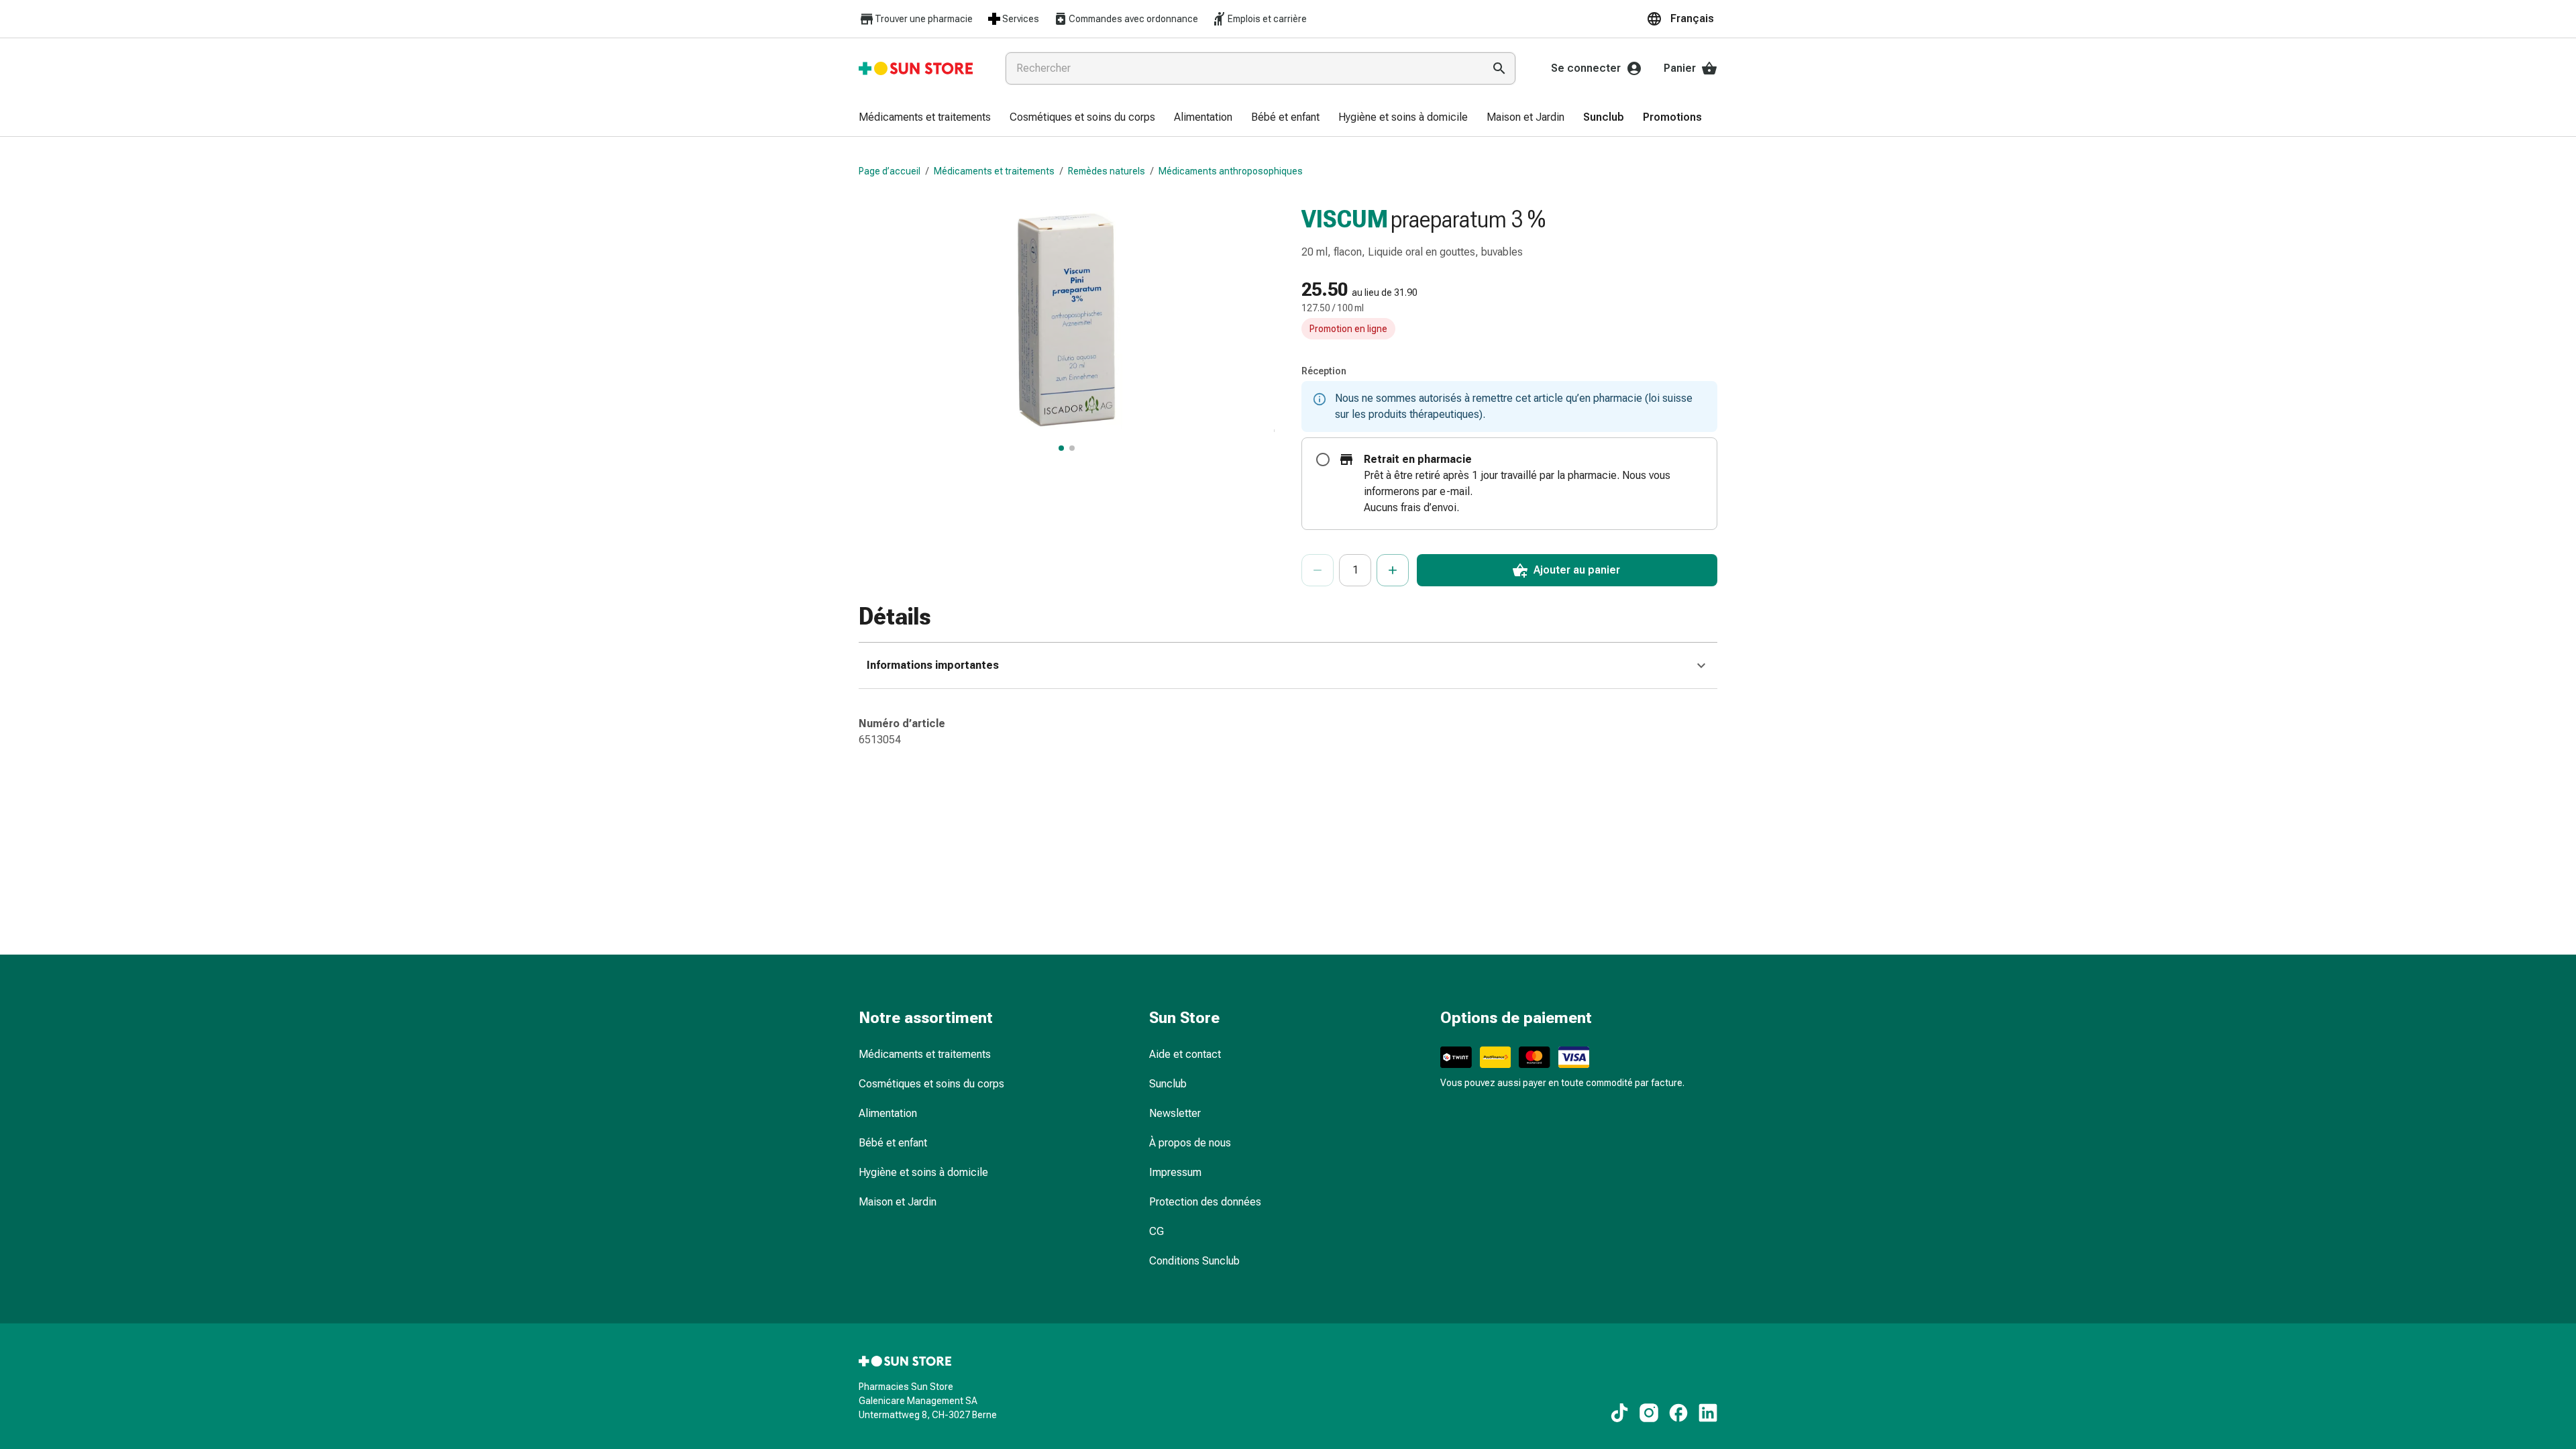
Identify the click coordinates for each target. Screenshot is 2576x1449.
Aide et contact (1185, 1054)
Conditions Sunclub (1194, 1261)
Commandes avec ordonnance (1133, 19)
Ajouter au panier (1577, 570)
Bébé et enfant (893, 1143)
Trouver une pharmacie (924, 19)
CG (1157, 1231)
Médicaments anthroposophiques (1231, 171)
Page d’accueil (890, 171)
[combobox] (1242, 68)
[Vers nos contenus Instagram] (1649, 1413)
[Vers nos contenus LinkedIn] (1708, 1413)
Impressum (1175, 1172)
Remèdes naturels (1107, 171)
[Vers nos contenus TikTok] (1619, 1413)
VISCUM (1345, 219)
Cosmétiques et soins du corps (931, 1084)
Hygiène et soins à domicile (923, 1172)
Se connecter (1586, 68)
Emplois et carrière (1267, 19)
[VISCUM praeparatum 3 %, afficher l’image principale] (1061, 448)
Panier (1680, 68)
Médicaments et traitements (994, 171)
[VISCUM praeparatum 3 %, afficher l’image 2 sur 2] (1072, 448)
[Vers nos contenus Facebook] (1678, 1413)
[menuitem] (925, 118)
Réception (1324, 371)
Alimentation (888, 1113)
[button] (1682, 19)
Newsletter (1175, 1113)
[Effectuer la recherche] (1499, 68)
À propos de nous (1190, 1143)
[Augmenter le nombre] (1393, 570)
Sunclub (1168, 1084)
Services (1021, 19)
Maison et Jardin (898, 1202)
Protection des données (1205, 1202)
